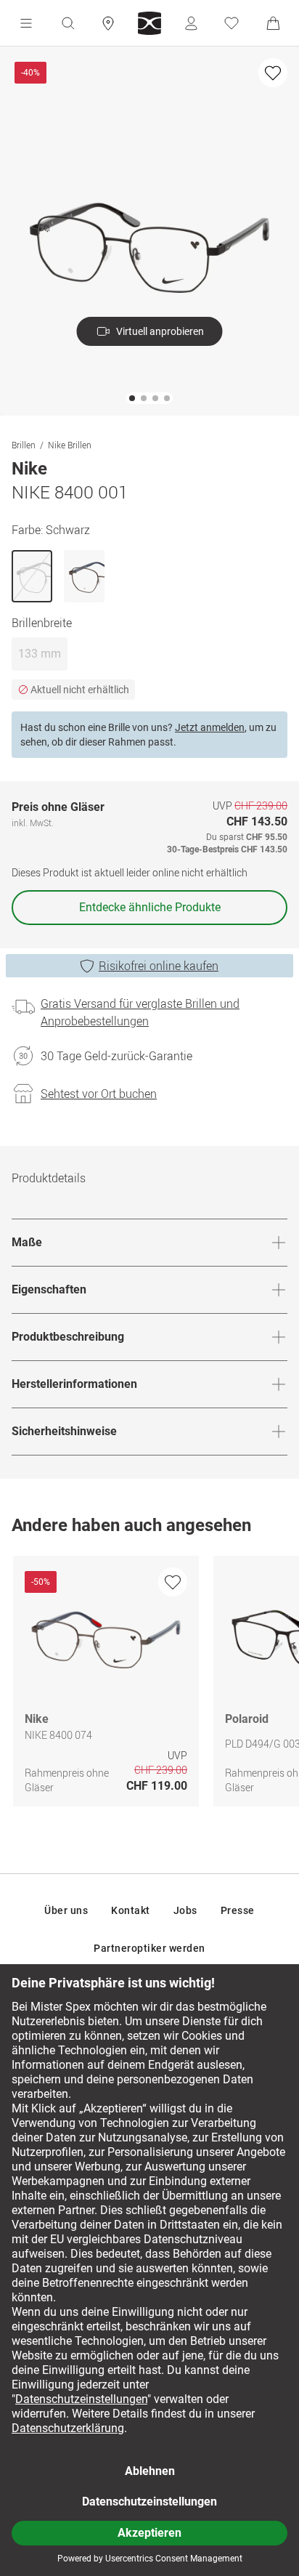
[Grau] (84, 576)
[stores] (108, 23)
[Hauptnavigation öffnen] (26, 23)
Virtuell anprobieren (160, 331)
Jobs (185, 1910)
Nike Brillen (70, 445)
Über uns (66, 1910)
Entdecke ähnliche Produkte (150, 907)
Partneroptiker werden (149, 1948)
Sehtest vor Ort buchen (99, 1094)
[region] (149, 1685)
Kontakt (131, 1910)
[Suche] (67, 23)
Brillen (24, 445)
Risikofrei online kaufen (159, 966)
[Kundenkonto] (191, 23)
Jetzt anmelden (210, 727)
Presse (238, 1910)
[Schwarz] (32, 576)
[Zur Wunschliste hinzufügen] (273, 73)
